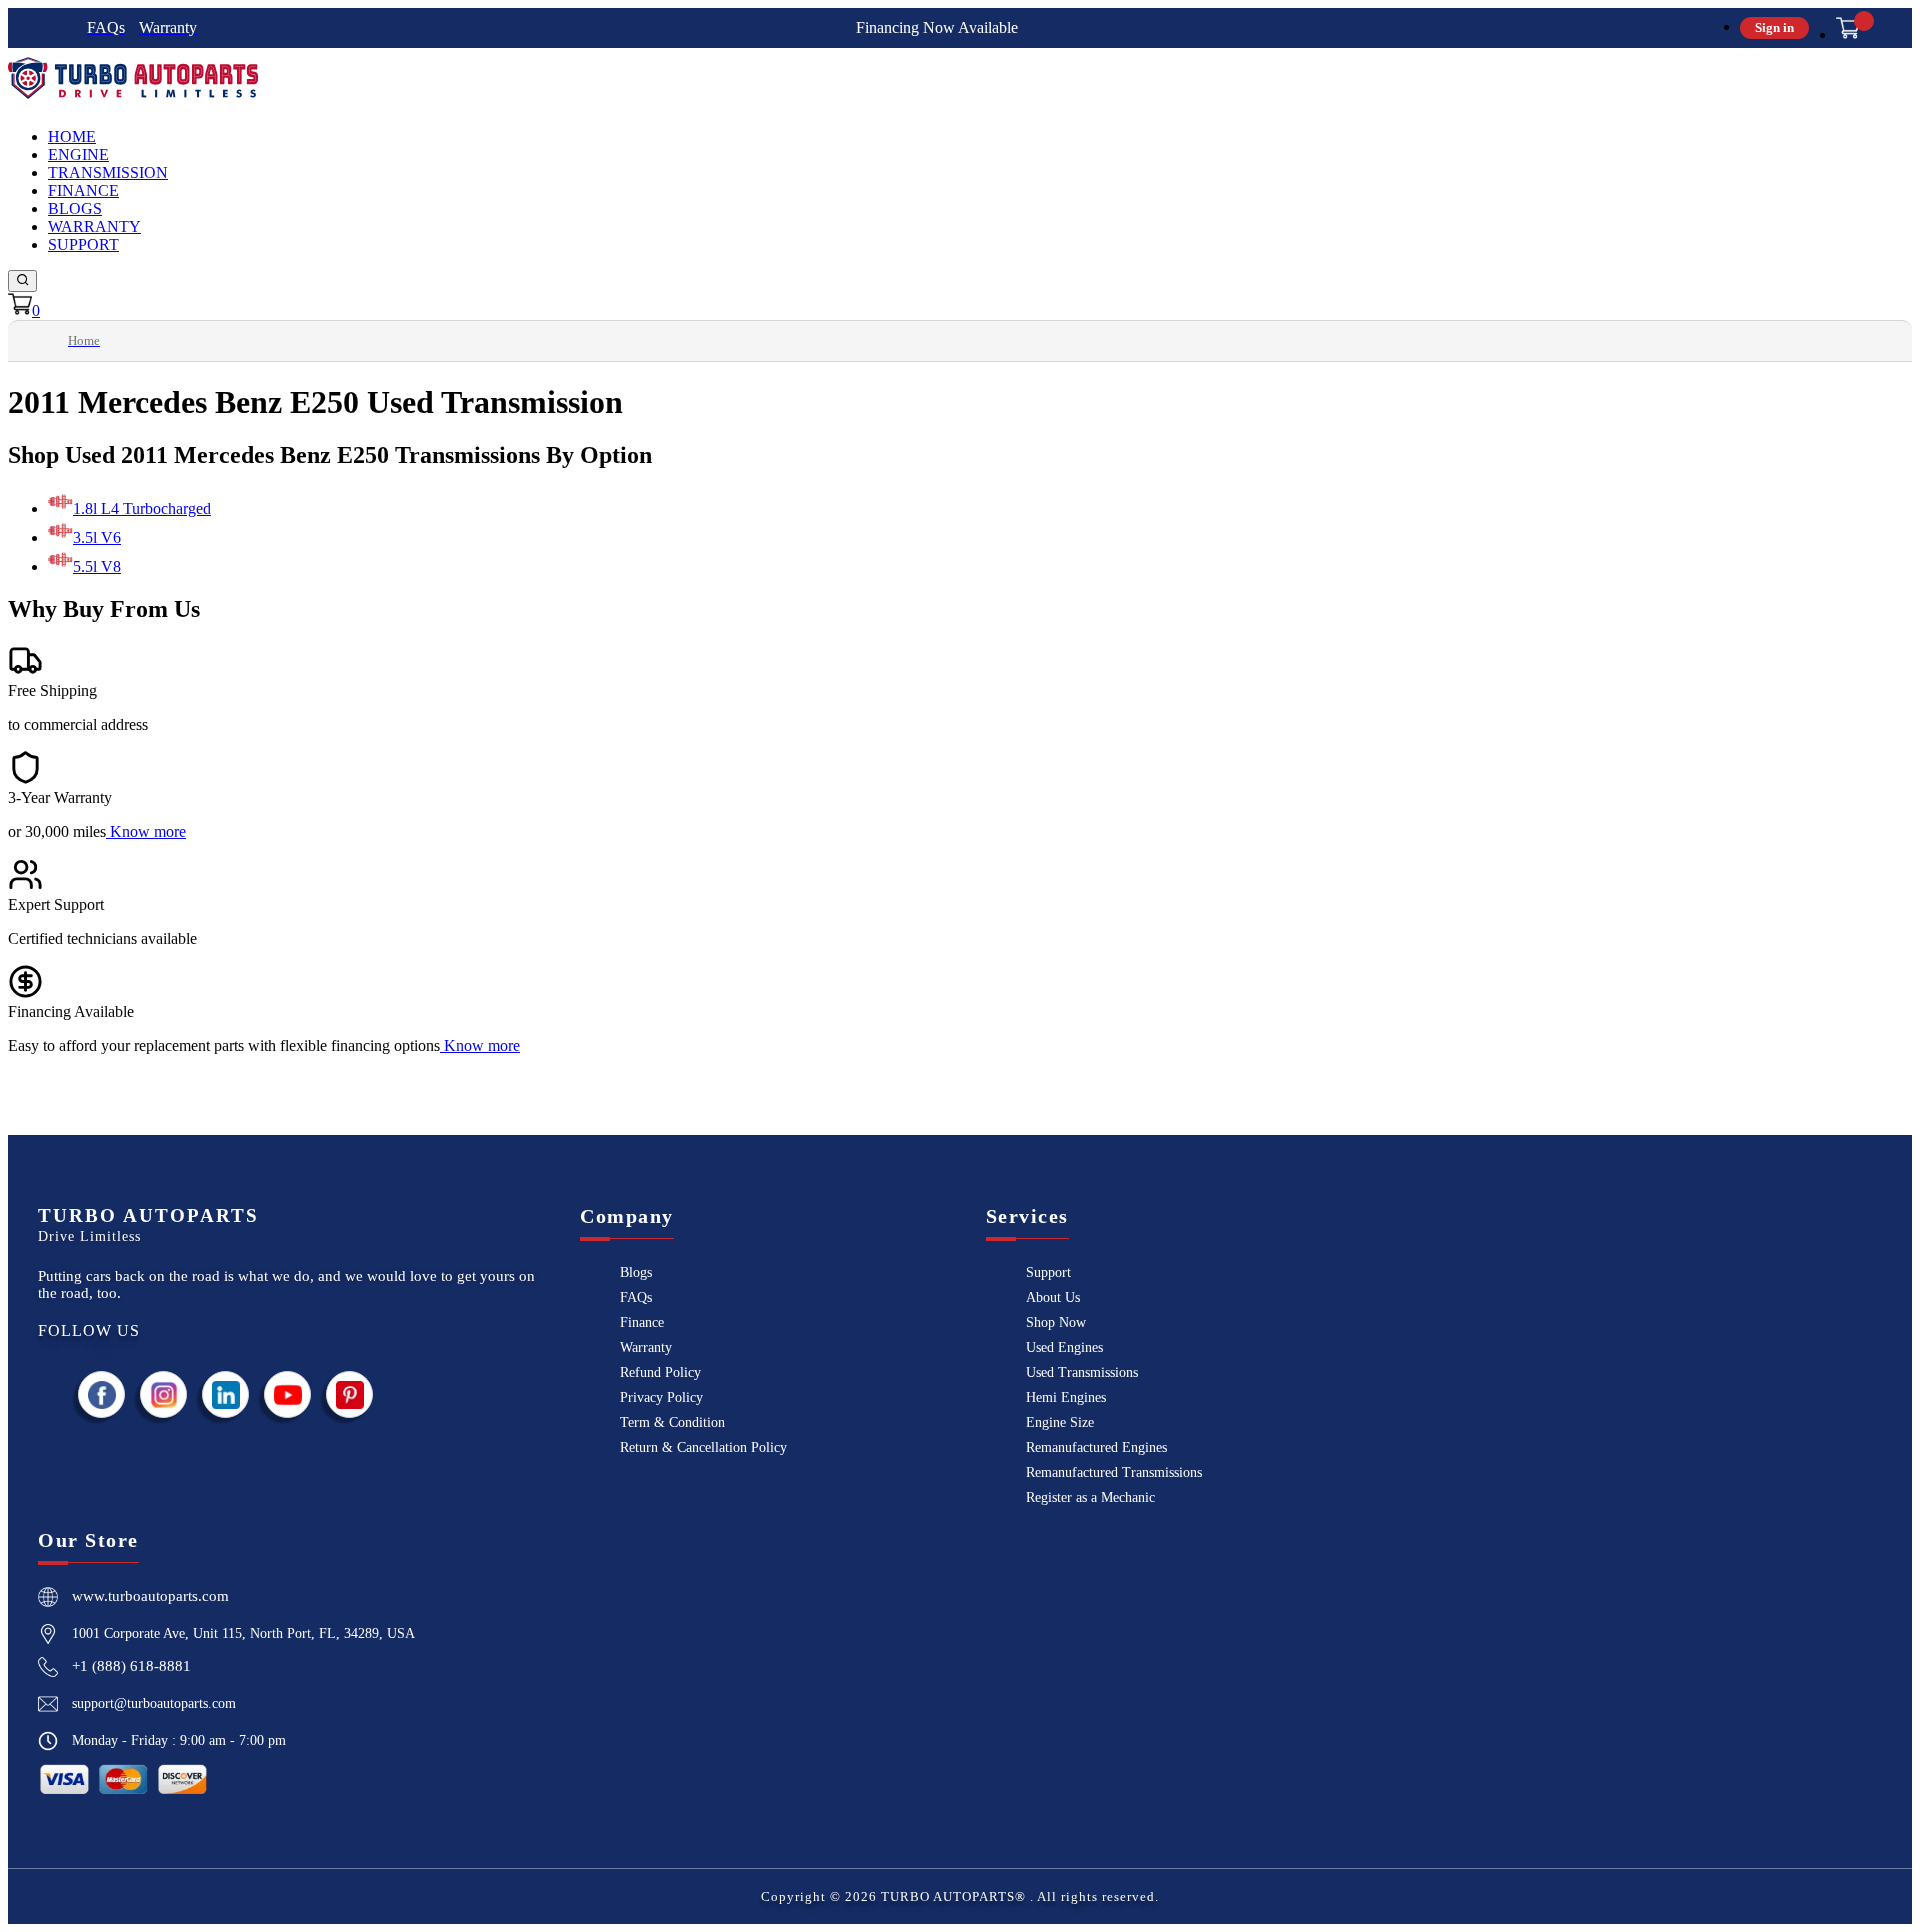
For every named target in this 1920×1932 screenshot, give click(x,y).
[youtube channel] (288, 1394)
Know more (148, 831)
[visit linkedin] (226, 1394)
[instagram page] (164, 1394)
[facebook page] (102, 1394)
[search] (22, 281)
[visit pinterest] (350, 1394)
